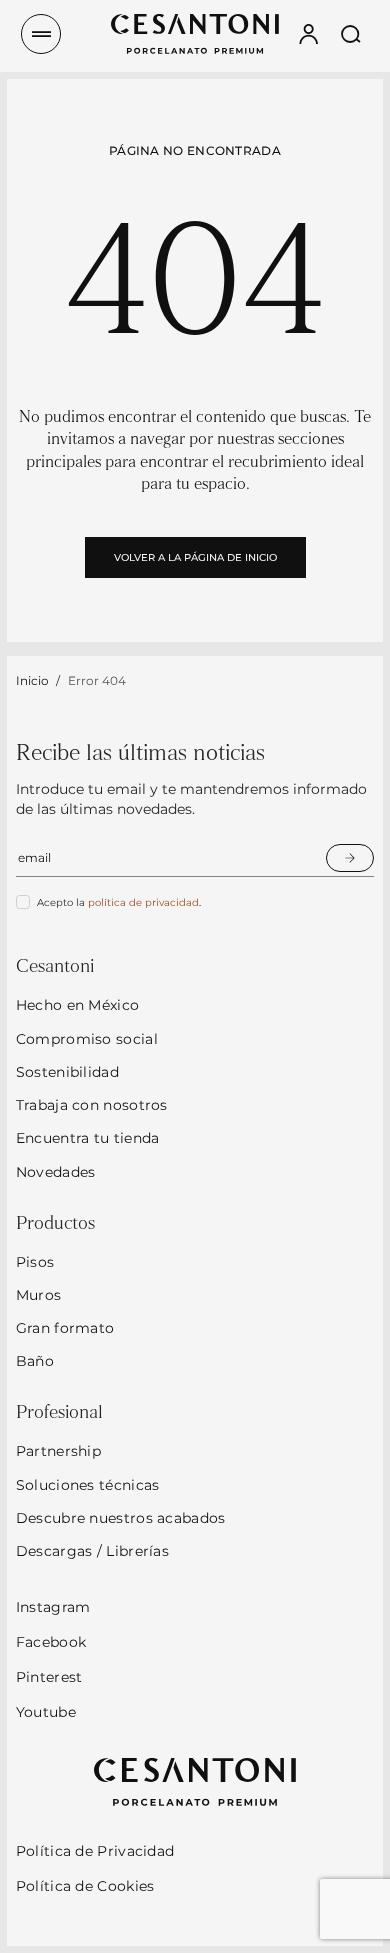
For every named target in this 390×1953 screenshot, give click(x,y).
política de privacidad (143, 902)
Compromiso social (87, 1039)
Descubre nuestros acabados (121, 1518)
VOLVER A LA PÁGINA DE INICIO (195, 557)
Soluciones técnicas (88, 1485)
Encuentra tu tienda (88, 1138)
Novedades (56, 1172)
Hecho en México (78, 1005)
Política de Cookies (85, 1886)
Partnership (58, 1451)
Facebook (51, 1642)
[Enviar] (350, 858)
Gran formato (65, 1328)
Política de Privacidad (95, 1851)
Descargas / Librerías (92, 1551)
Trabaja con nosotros (92, 1105)
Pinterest (49, 1677)
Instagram (53, 1607)
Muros (39, 1295)
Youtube (46, 1712)
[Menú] (41, 34)
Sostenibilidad (67, 1072)
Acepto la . (119, 902)
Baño (35, 1361)
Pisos (35, 1262)
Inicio (32, 680)
